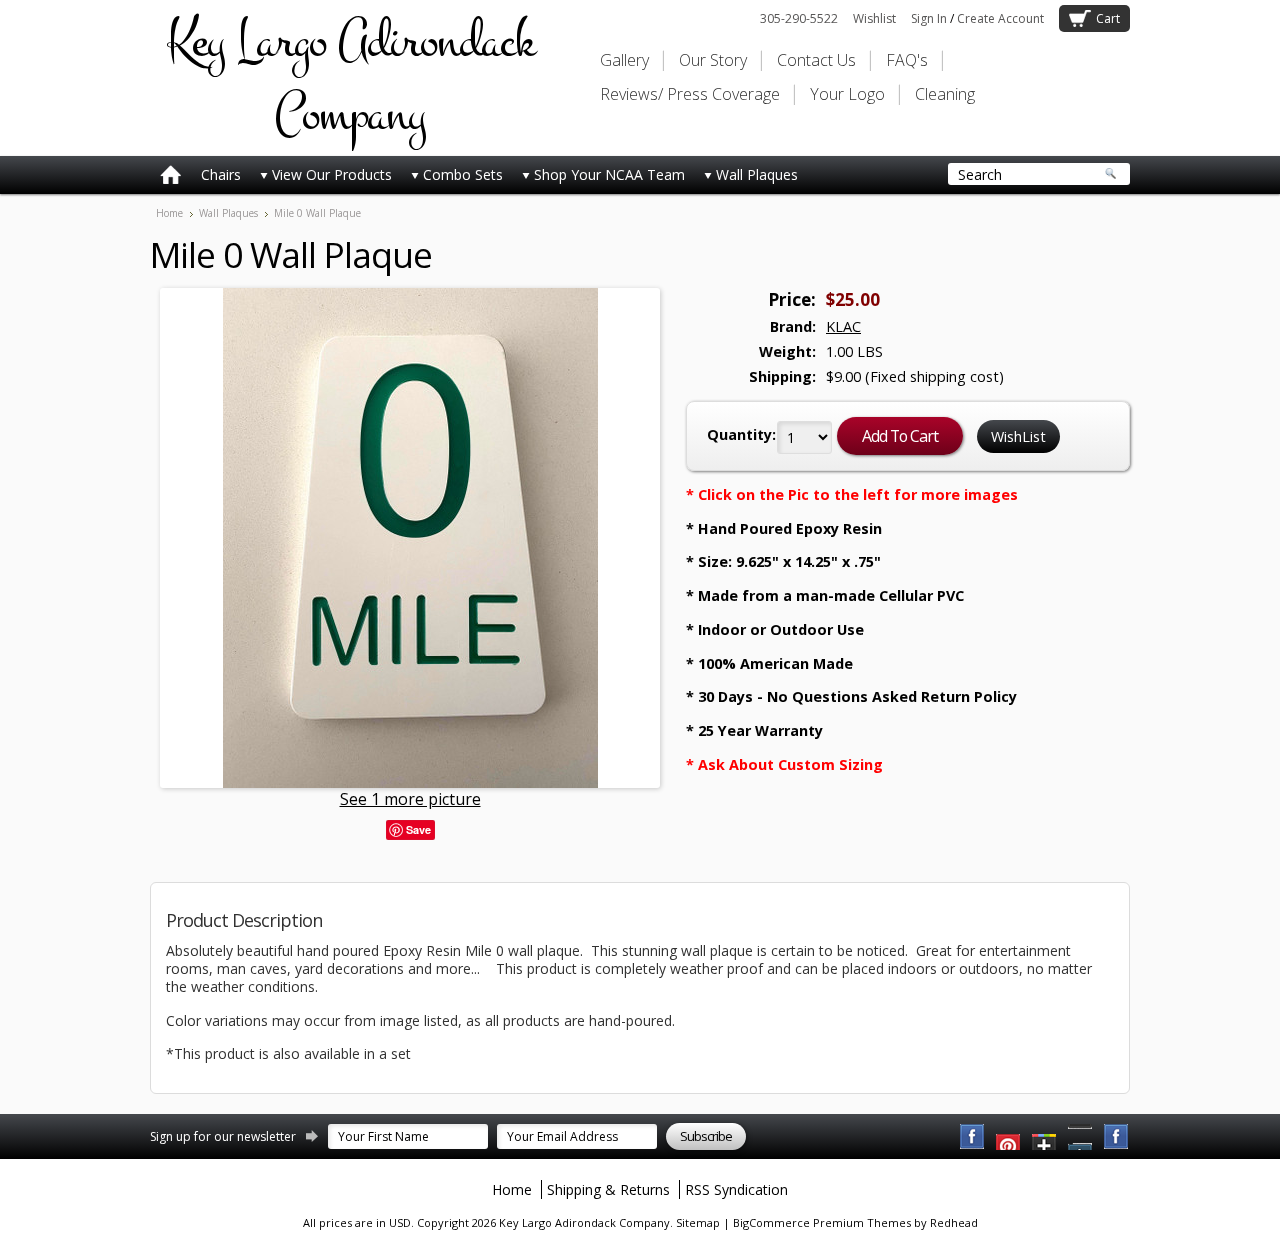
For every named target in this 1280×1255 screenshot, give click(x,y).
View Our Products (332, 174)
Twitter (1045, 1137)
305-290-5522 (799, 18)
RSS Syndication (736, 1189)
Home (169, 213)
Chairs (221, 174)
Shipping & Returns (608, 1189)
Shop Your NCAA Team (609, 174)
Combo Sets (463, 174)
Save (418, 829)
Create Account (1000, 18)
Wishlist (874, 18)
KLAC (843, 326)
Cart (1108, 18)
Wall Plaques (757, 174)
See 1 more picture (410, 799)
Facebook (973, 1137)
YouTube (1009, 1137)
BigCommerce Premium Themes (822, 1222)
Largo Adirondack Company (350, 78)
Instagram (1117, 1137)
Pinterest (1081, 1137)
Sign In (929, 18)
